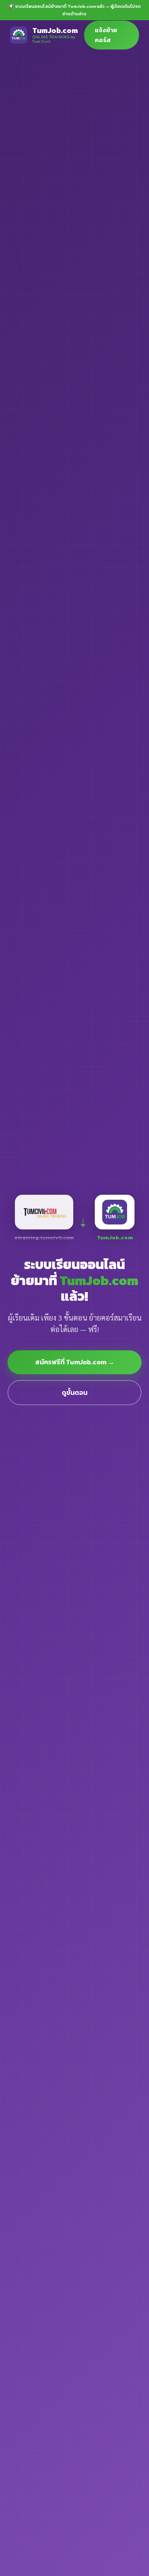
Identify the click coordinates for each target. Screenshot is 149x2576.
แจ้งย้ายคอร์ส (106, 35)
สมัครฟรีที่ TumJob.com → (75, 1362)
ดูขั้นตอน (74, 1392)
